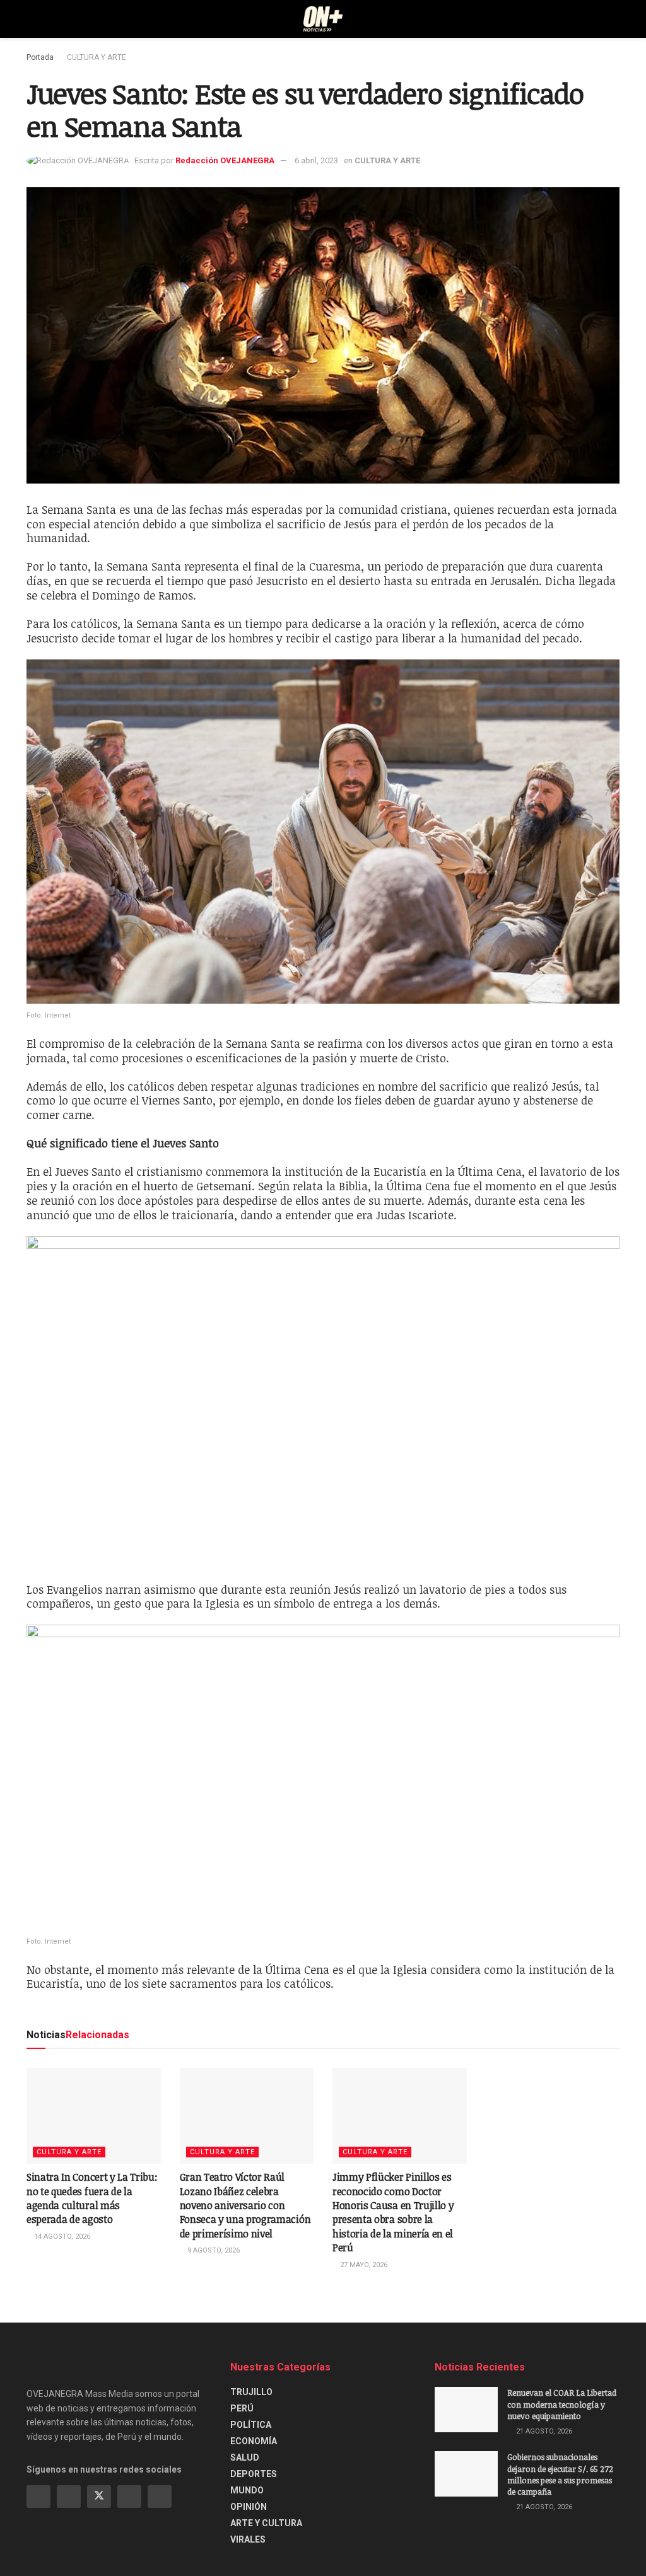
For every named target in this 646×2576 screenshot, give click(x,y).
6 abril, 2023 (316, 160)
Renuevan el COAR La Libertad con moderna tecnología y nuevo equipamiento (562, 2404)
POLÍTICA (251, 2425)
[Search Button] (614, 19)
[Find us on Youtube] (129, 2497)
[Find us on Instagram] (69, 2497)
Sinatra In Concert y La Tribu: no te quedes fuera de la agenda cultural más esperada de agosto (92, 2198)
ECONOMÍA (254, 2441)
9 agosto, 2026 (213, 2250)
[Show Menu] (32, 19)
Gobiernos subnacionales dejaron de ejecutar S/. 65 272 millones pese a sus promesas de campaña (560, 2474)
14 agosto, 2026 (61, 2237)
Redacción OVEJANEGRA (225, 160)
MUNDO (247, 2490)
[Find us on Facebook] (38, 2497)
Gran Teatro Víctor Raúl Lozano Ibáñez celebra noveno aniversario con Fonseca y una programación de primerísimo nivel (245, 2205)
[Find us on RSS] (160, 2497)
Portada (40, 57)
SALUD (245, 2457)
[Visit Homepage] (323, 19)
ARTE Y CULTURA (266, 2523)
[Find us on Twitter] (99, 2497)
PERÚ (242, 2408)
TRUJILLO (251, 2392)
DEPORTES (254, 2474)
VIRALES (248, 2539)
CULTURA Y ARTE (97, 57)
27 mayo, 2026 (363, 2265)
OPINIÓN (249, 2507)
